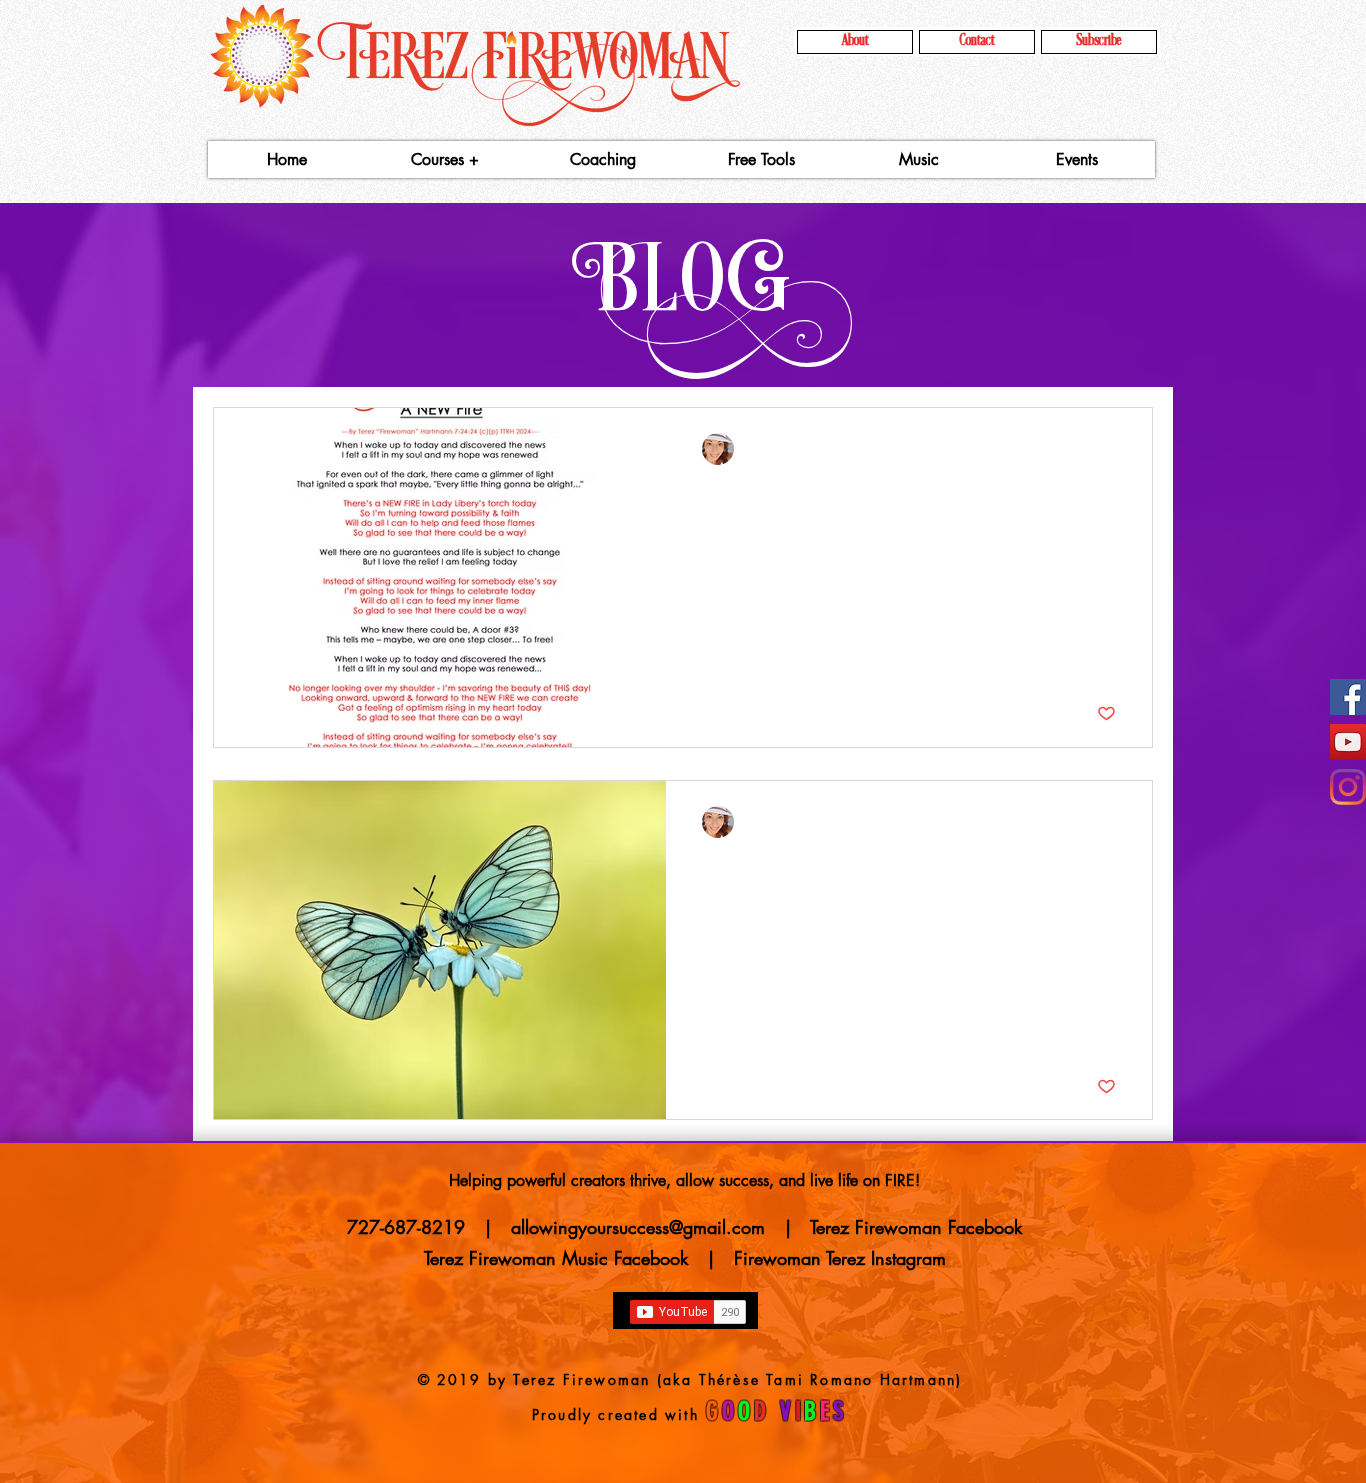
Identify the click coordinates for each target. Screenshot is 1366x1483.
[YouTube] (1348, 742)
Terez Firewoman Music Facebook (562, 1258)
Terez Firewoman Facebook (916, 1227)
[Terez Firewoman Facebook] (1348, 697)
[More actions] (1113, 449)
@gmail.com (717, 1227)
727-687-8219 (406, 1227)
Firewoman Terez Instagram (840, 1258)
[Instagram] (1348, 787)
